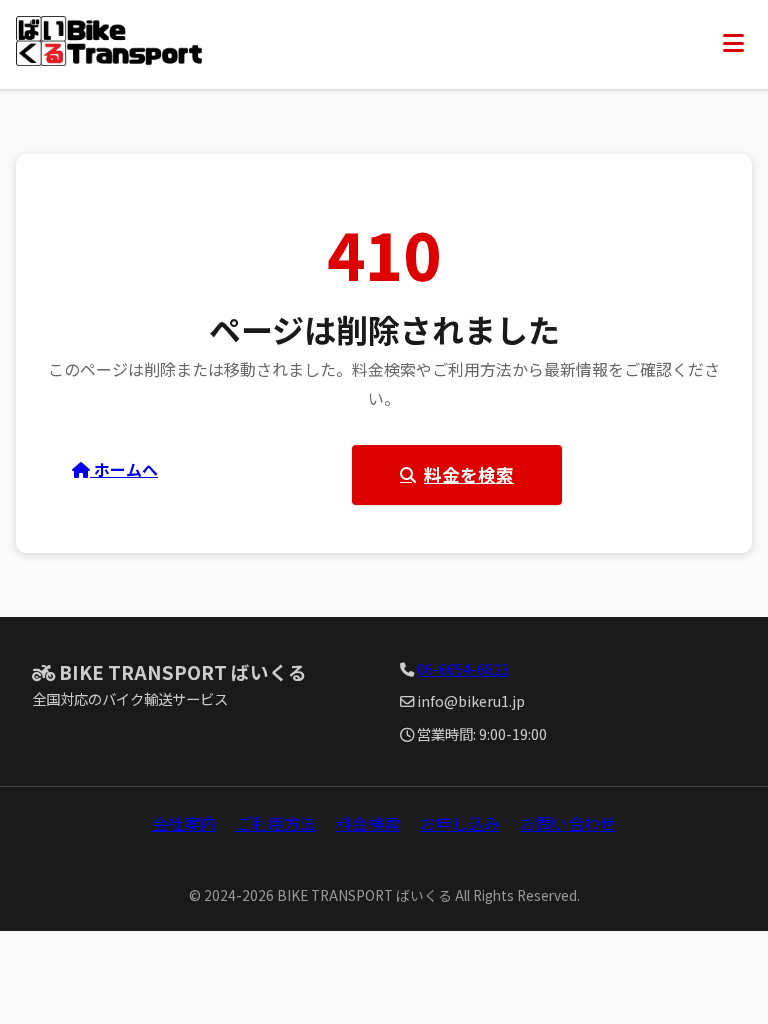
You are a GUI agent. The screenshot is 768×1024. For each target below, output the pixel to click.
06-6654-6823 (463, 668)
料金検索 (368, 823)
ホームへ (124, 469)
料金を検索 (469, 474)
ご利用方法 (276, 823)
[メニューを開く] (733, 44)
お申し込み (460, 823)
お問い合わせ (568, 823)
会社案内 (184, 823)
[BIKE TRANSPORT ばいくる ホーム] (109, 44)
